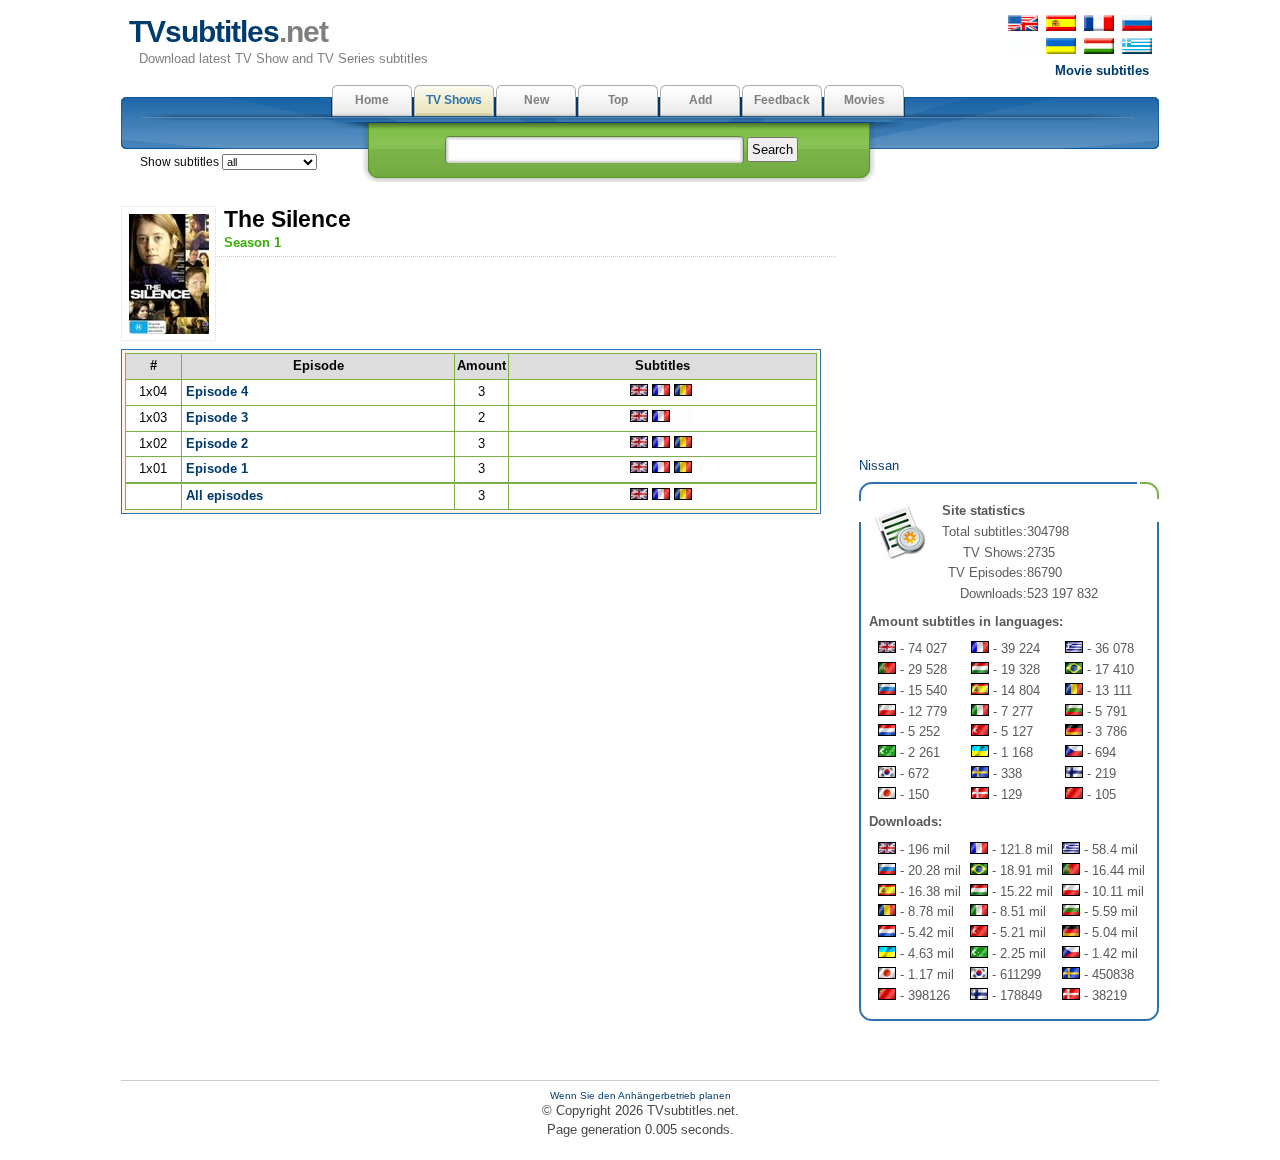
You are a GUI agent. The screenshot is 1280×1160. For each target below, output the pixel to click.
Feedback (782, 100)
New (536, 100)
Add (700, 100)
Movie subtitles (1102, 70)
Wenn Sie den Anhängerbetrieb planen (640, 1095)
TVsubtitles (228, 31)
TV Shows (454, 100)
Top (618, 100)
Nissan (879, 465)
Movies (864, 100)
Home (372, 100)
